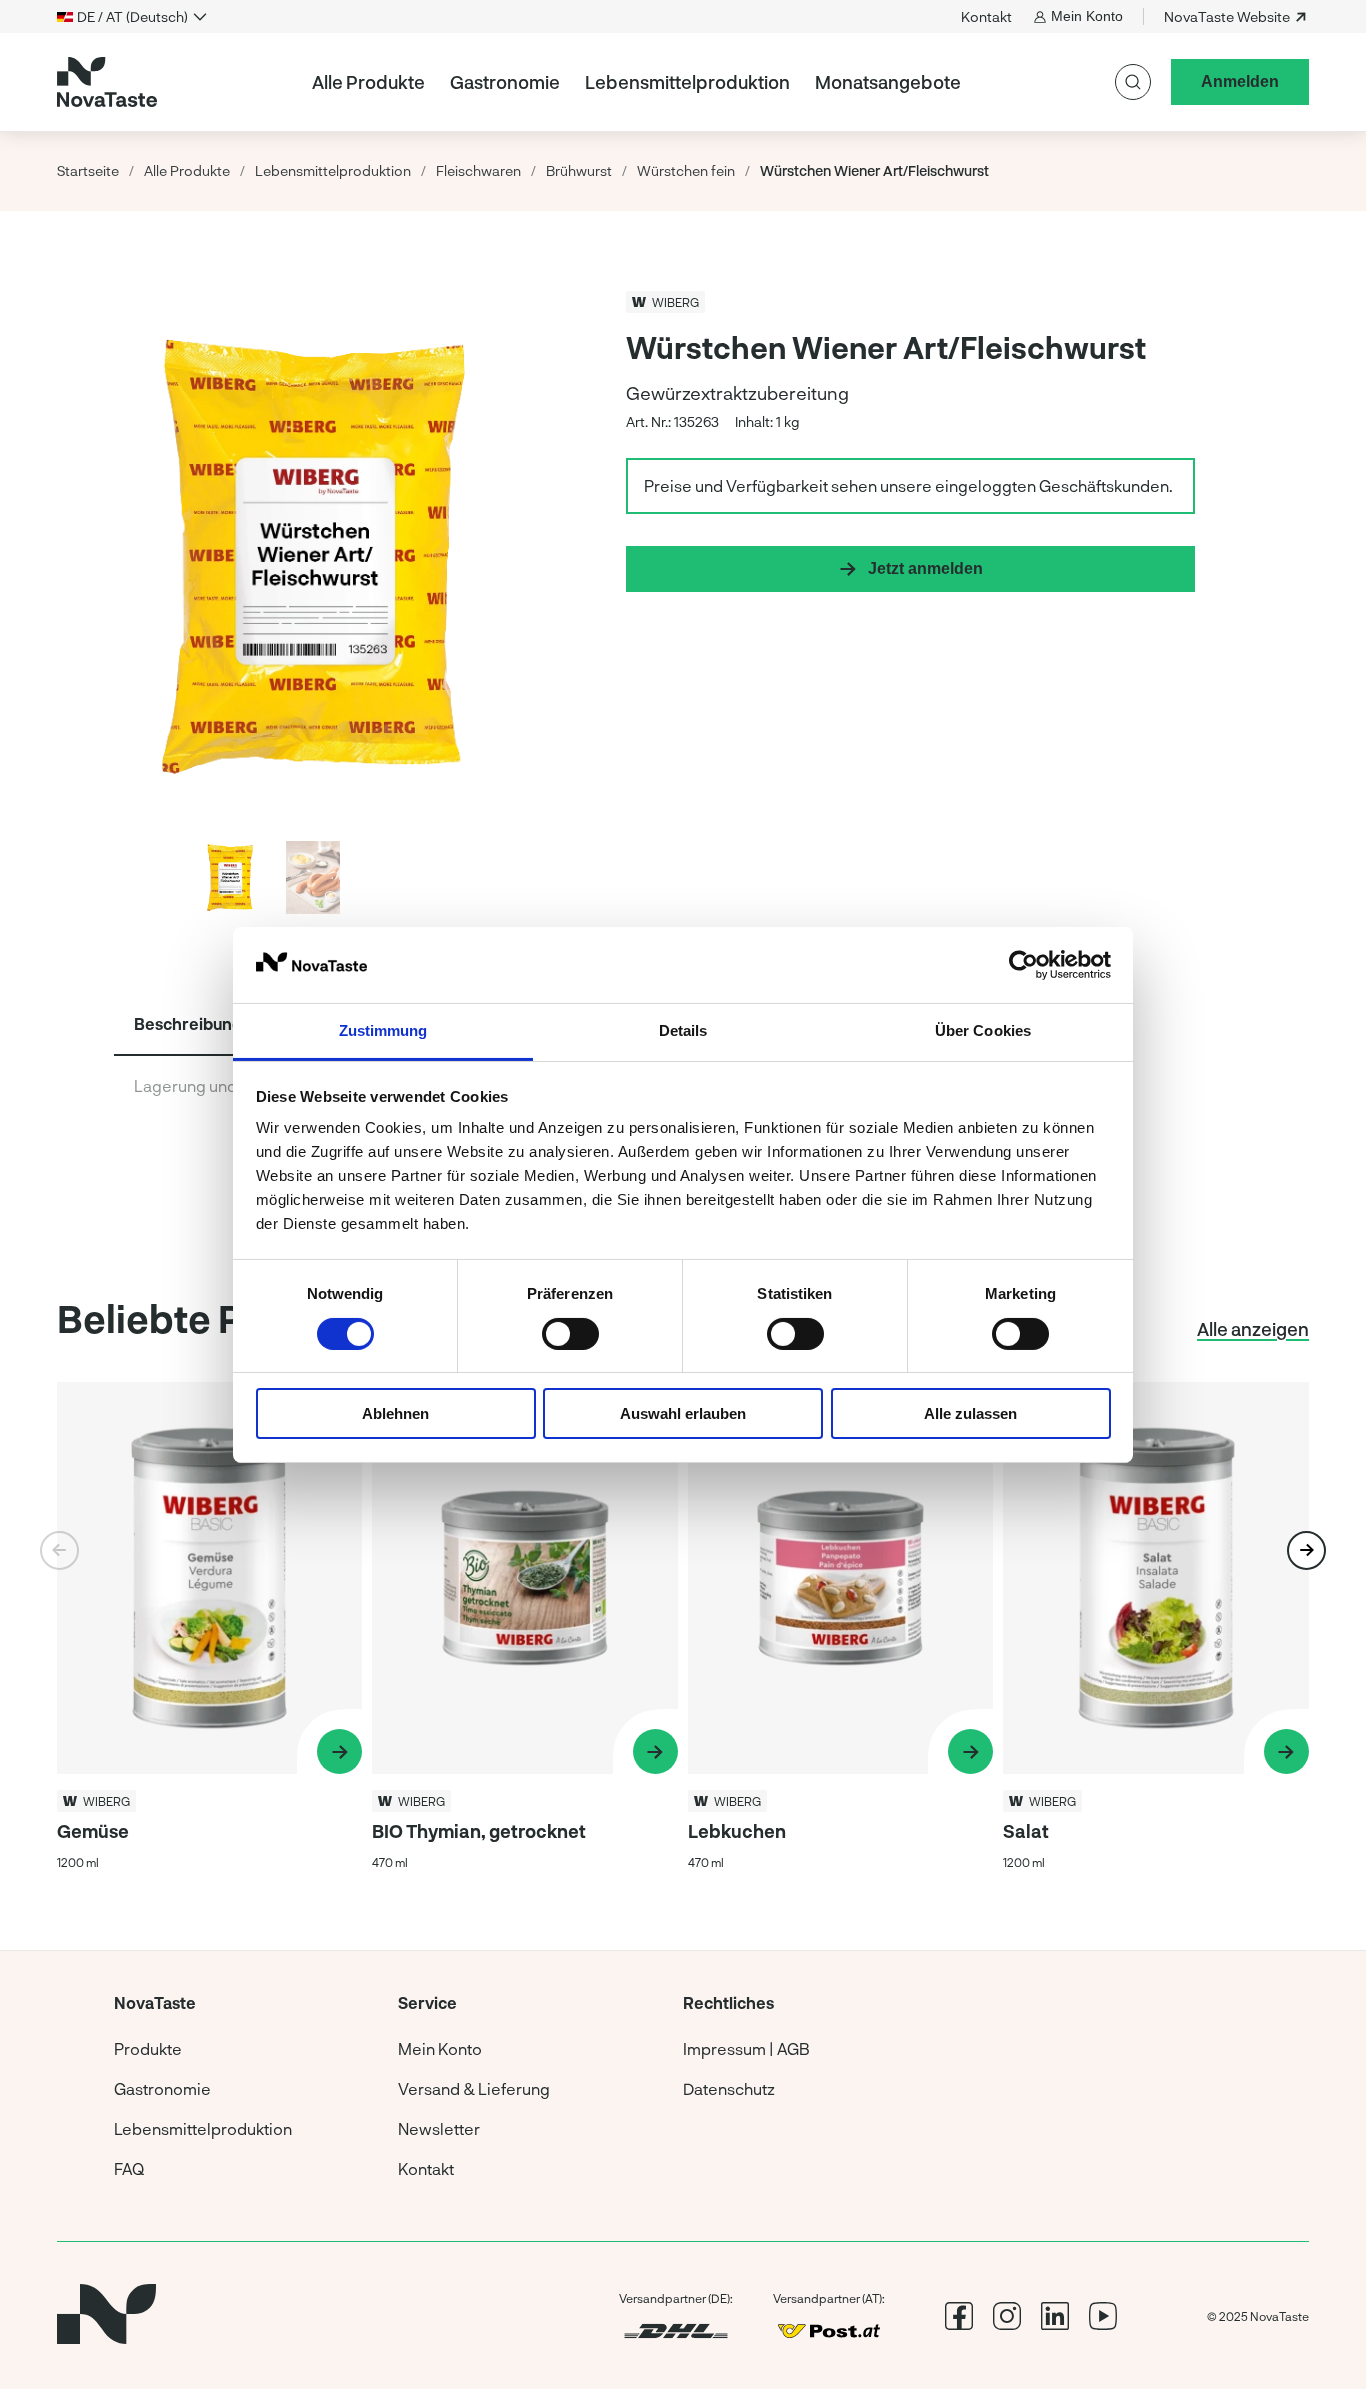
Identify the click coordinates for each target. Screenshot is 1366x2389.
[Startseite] (107, 82)
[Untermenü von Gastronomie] (568, 82)
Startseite (88, 170)
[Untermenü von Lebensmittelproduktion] (798, 82)
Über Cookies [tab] (983, 1030)
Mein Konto (1087, 16)
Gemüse (93, 1831)
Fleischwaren (478, 170)
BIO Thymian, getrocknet (479, 1831)
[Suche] (1133, 82)
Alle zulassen (970, 1413)
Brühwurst (579, 170)
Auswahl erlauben (683, 1413)
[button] (492, 553)
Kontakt (986, 16)
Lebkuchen (737, 1831)
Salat (1026, 1831)
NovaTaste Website (1227, 16)
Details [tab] (683, 1030)
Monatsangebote (888, 82)
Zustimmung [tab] (383, 1030)
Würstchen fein (686, 170)
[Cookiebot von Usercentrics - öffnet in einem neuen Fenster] (1023, 965)
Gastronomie (505, 82)
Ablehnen (395, 1413)
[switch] (570, 1334)
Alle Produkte (368, 82)
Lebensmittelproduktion (687, 82)
